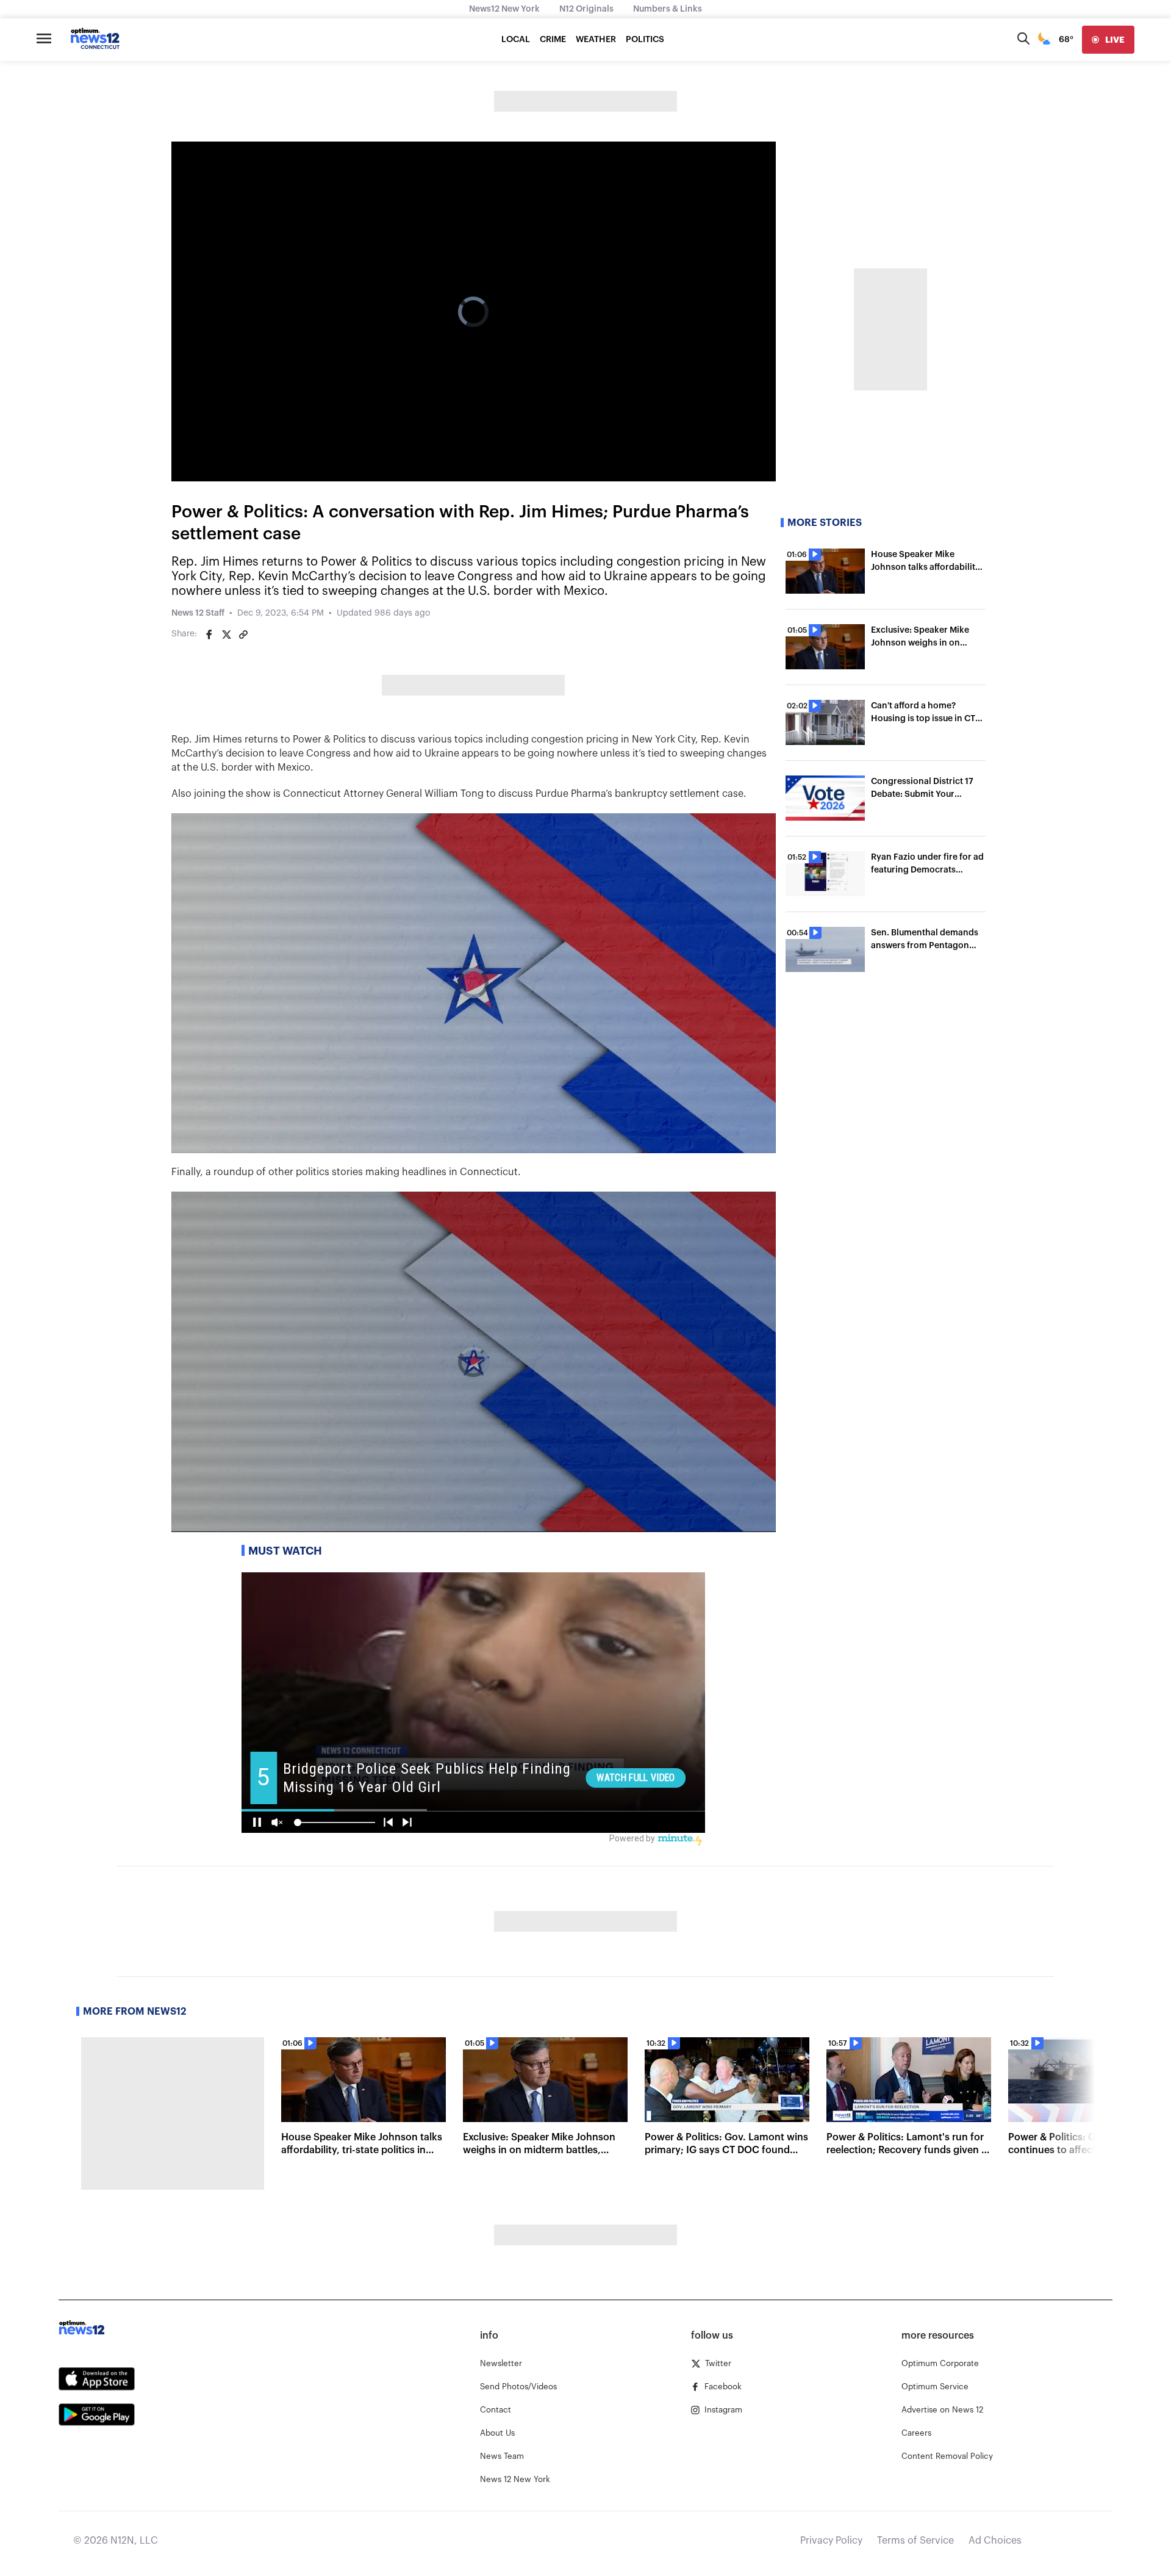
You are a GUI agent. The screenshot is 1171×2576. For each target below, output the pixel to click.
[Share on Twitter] (226, 635)
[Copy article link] (243, 635)
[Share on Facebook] (209, 635)
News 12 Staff (198, 613)
